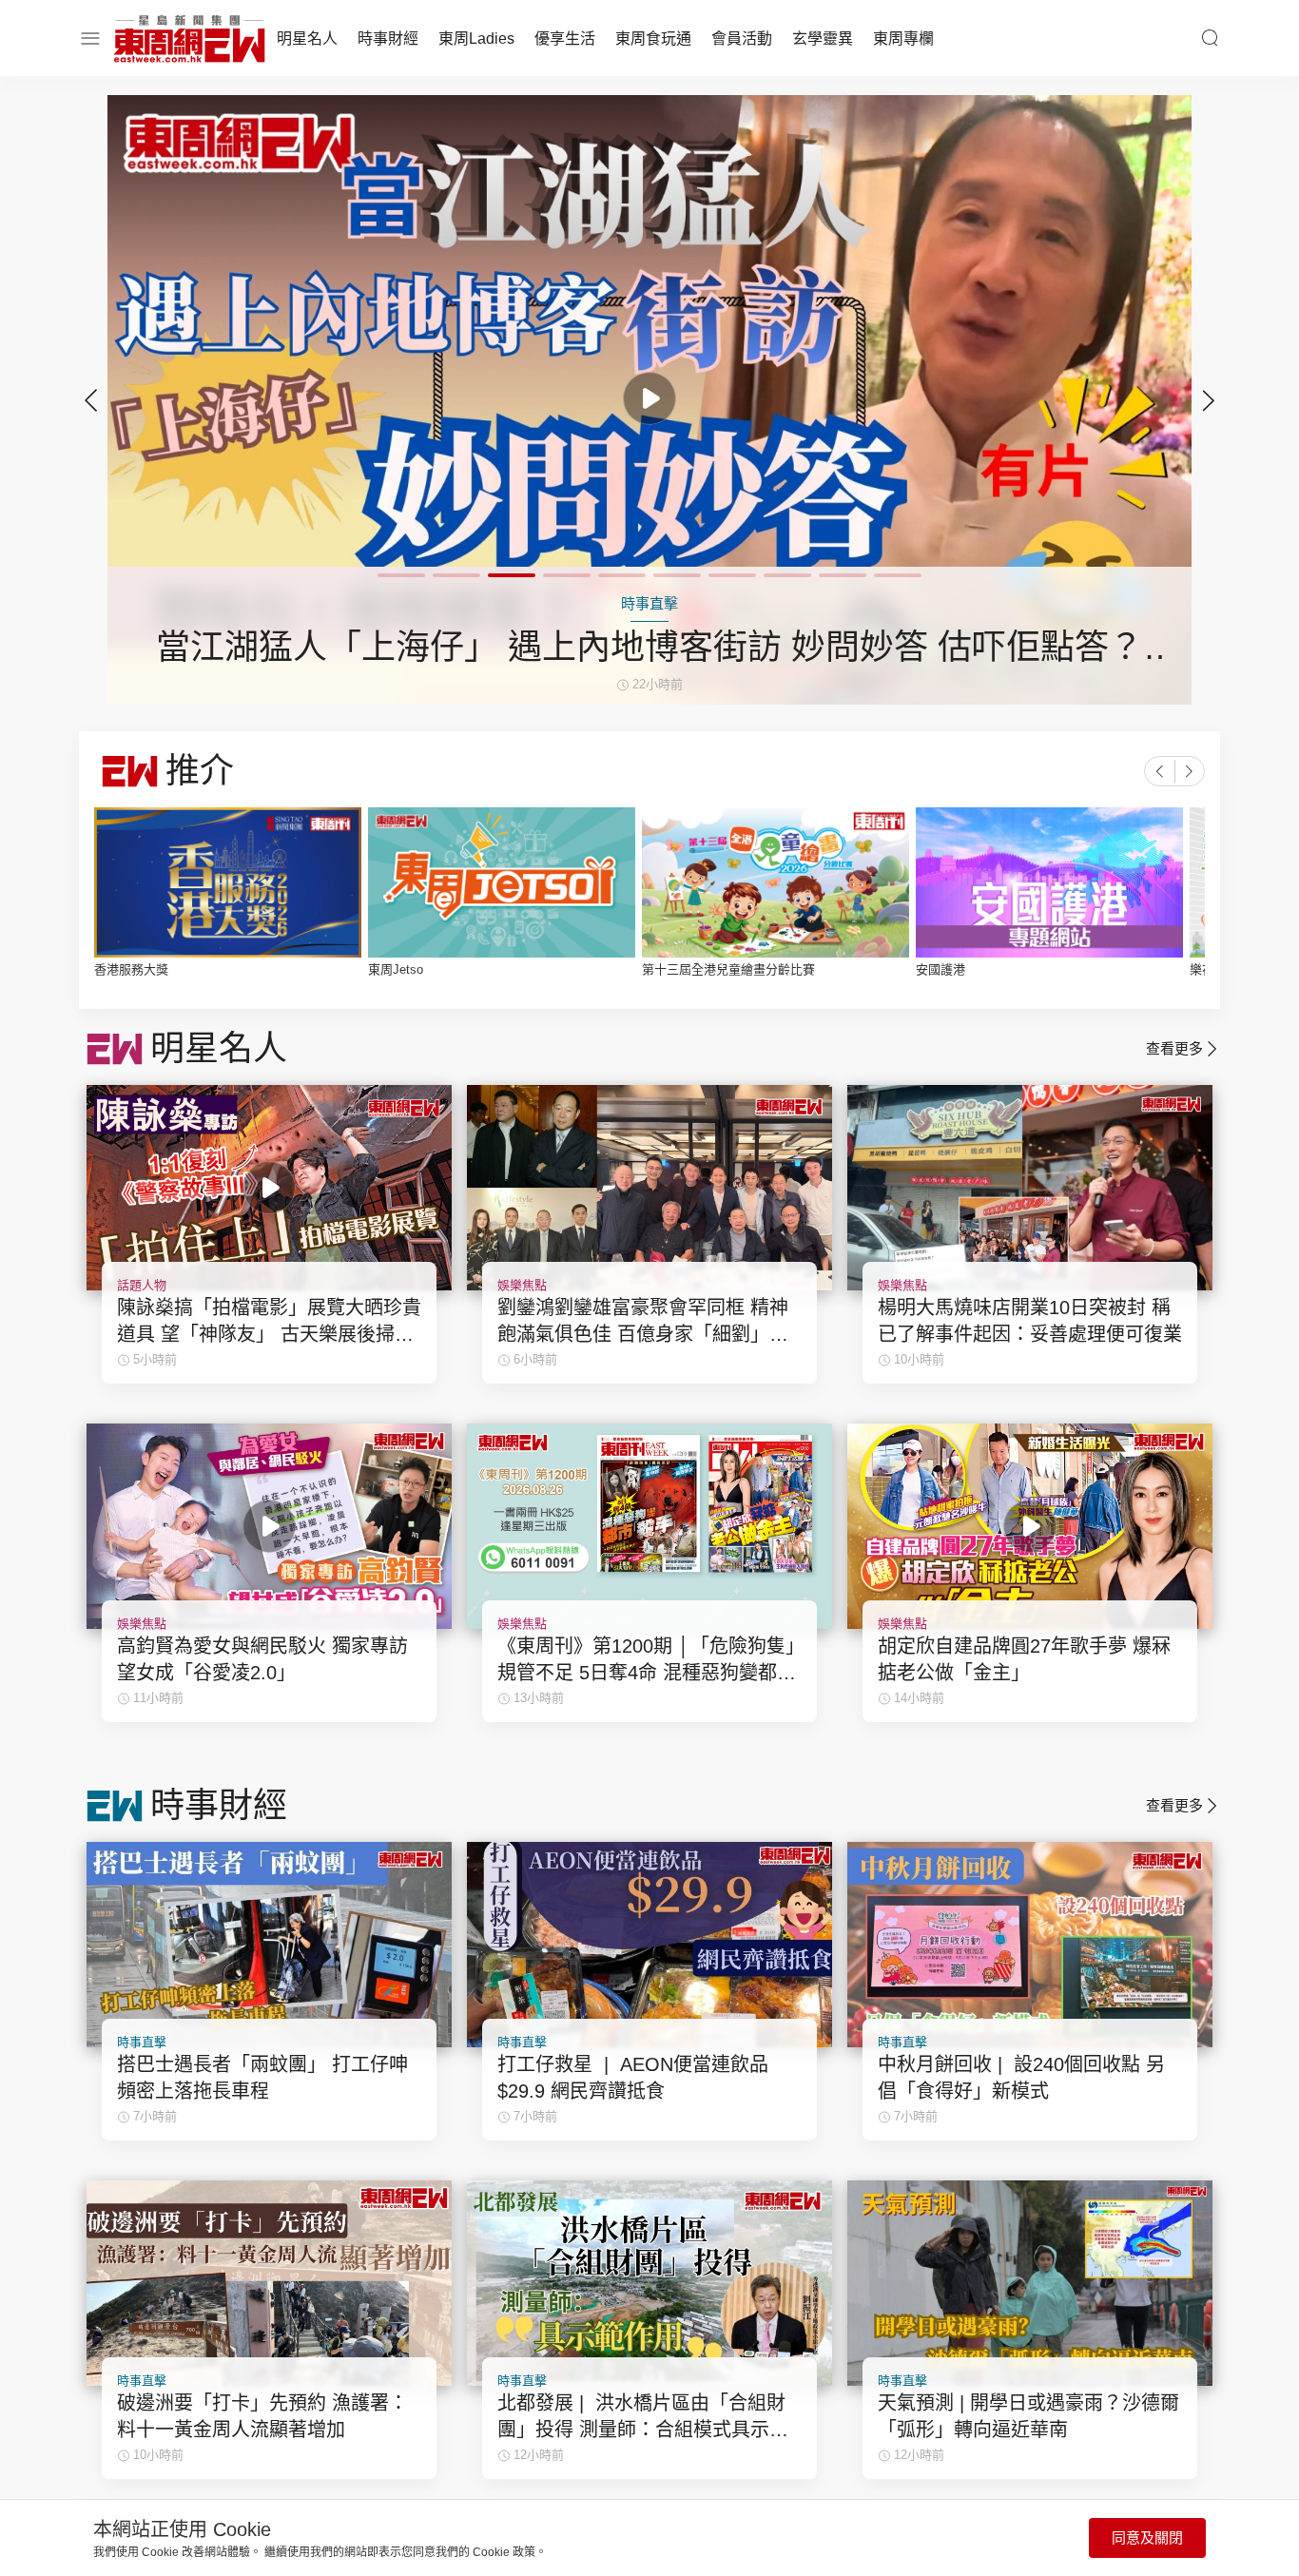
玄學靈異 (823, 39)
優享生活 (565, 39)
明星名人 (307, 39)
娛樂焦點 (522, 1285)
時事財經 (388, 39)
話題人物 (142, 1285)
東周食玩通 (653, 39)
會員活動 (742, 39)
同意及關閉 (1147, 2537)
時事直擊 (142, 2042)
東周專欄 (903, 39)
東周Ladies (476, 39)
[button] (1209, 400)
